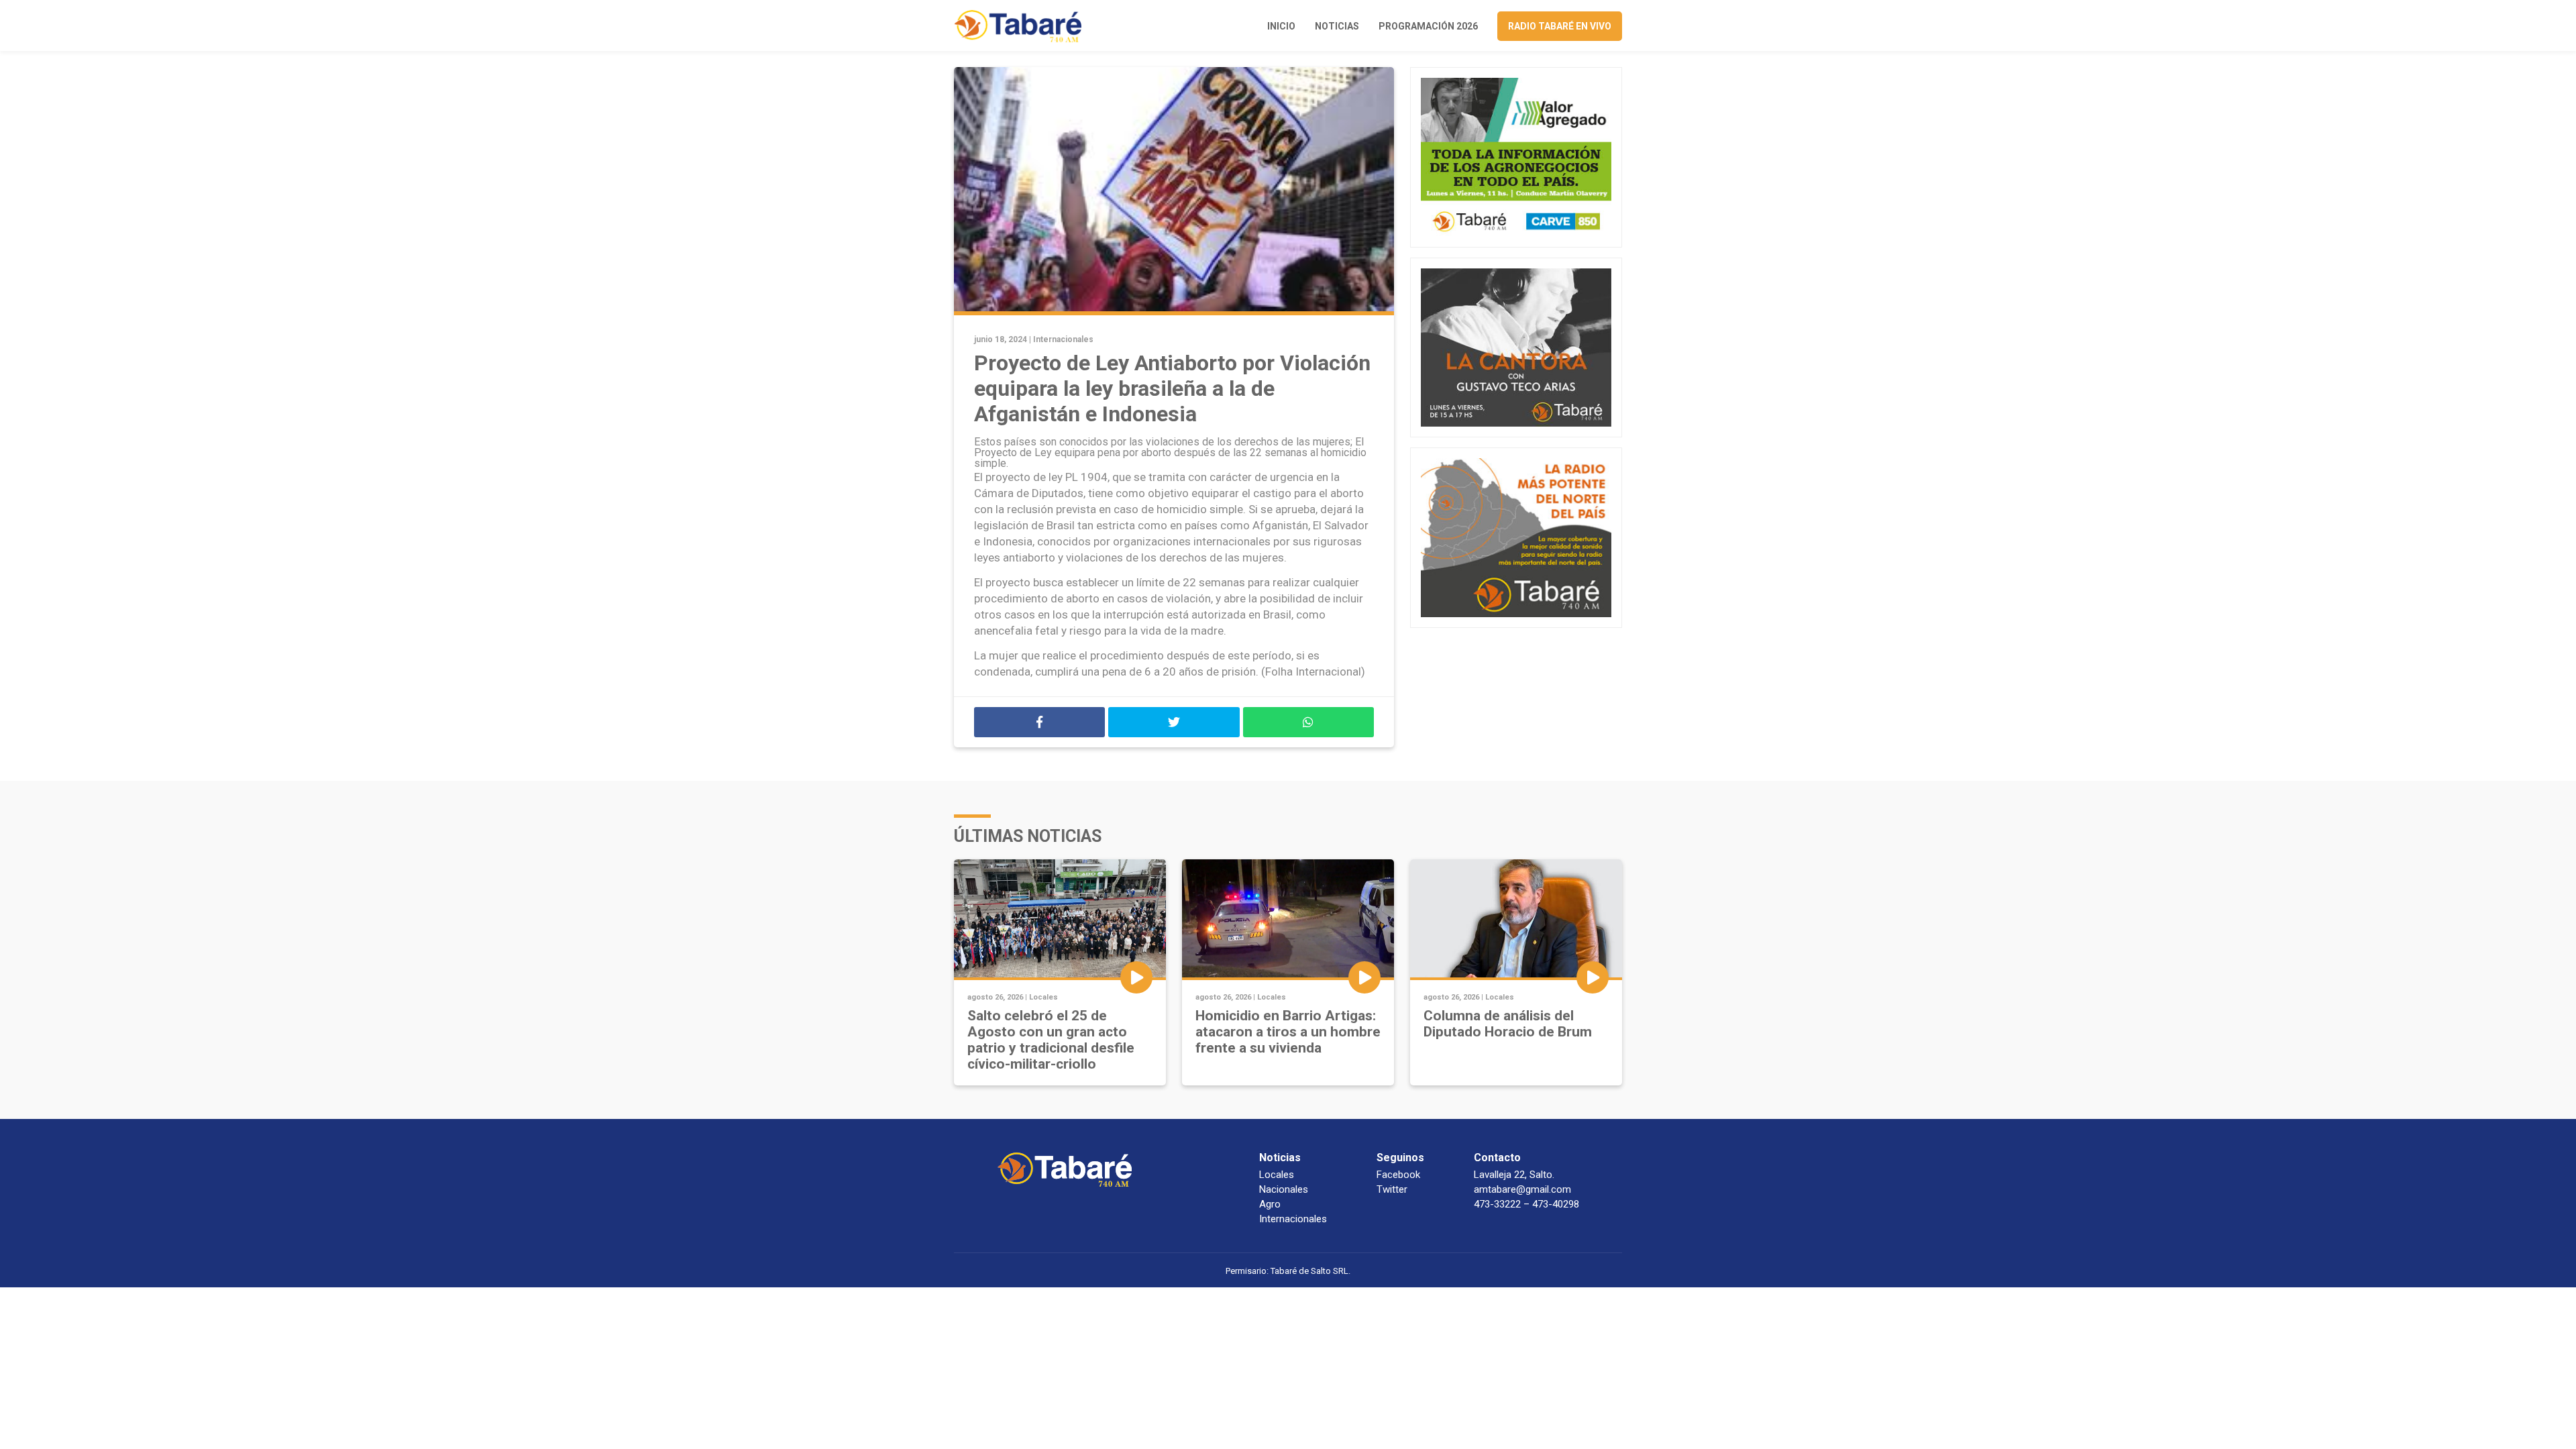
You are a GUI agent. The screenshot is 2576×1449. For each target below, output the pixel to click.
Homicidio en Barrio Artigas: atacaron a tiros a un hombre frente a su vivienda (1288, 1032)
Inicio (1281, 26)
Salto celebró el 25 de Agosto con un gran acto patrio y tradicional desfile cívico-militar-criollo (1051, 1040)
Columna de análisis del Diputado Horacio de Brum (1508, 1024)
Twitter (1392, 1189)
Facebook (1398, 1175)
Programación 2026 (1428, 26)
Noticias (1337, 26)
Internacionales (1063, 339)
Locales (1043, 997)
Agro (1270, 1204)
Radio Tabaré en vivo (1560, 26)
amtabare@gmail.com (1522, 1189)
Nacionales (1284, 1189)
